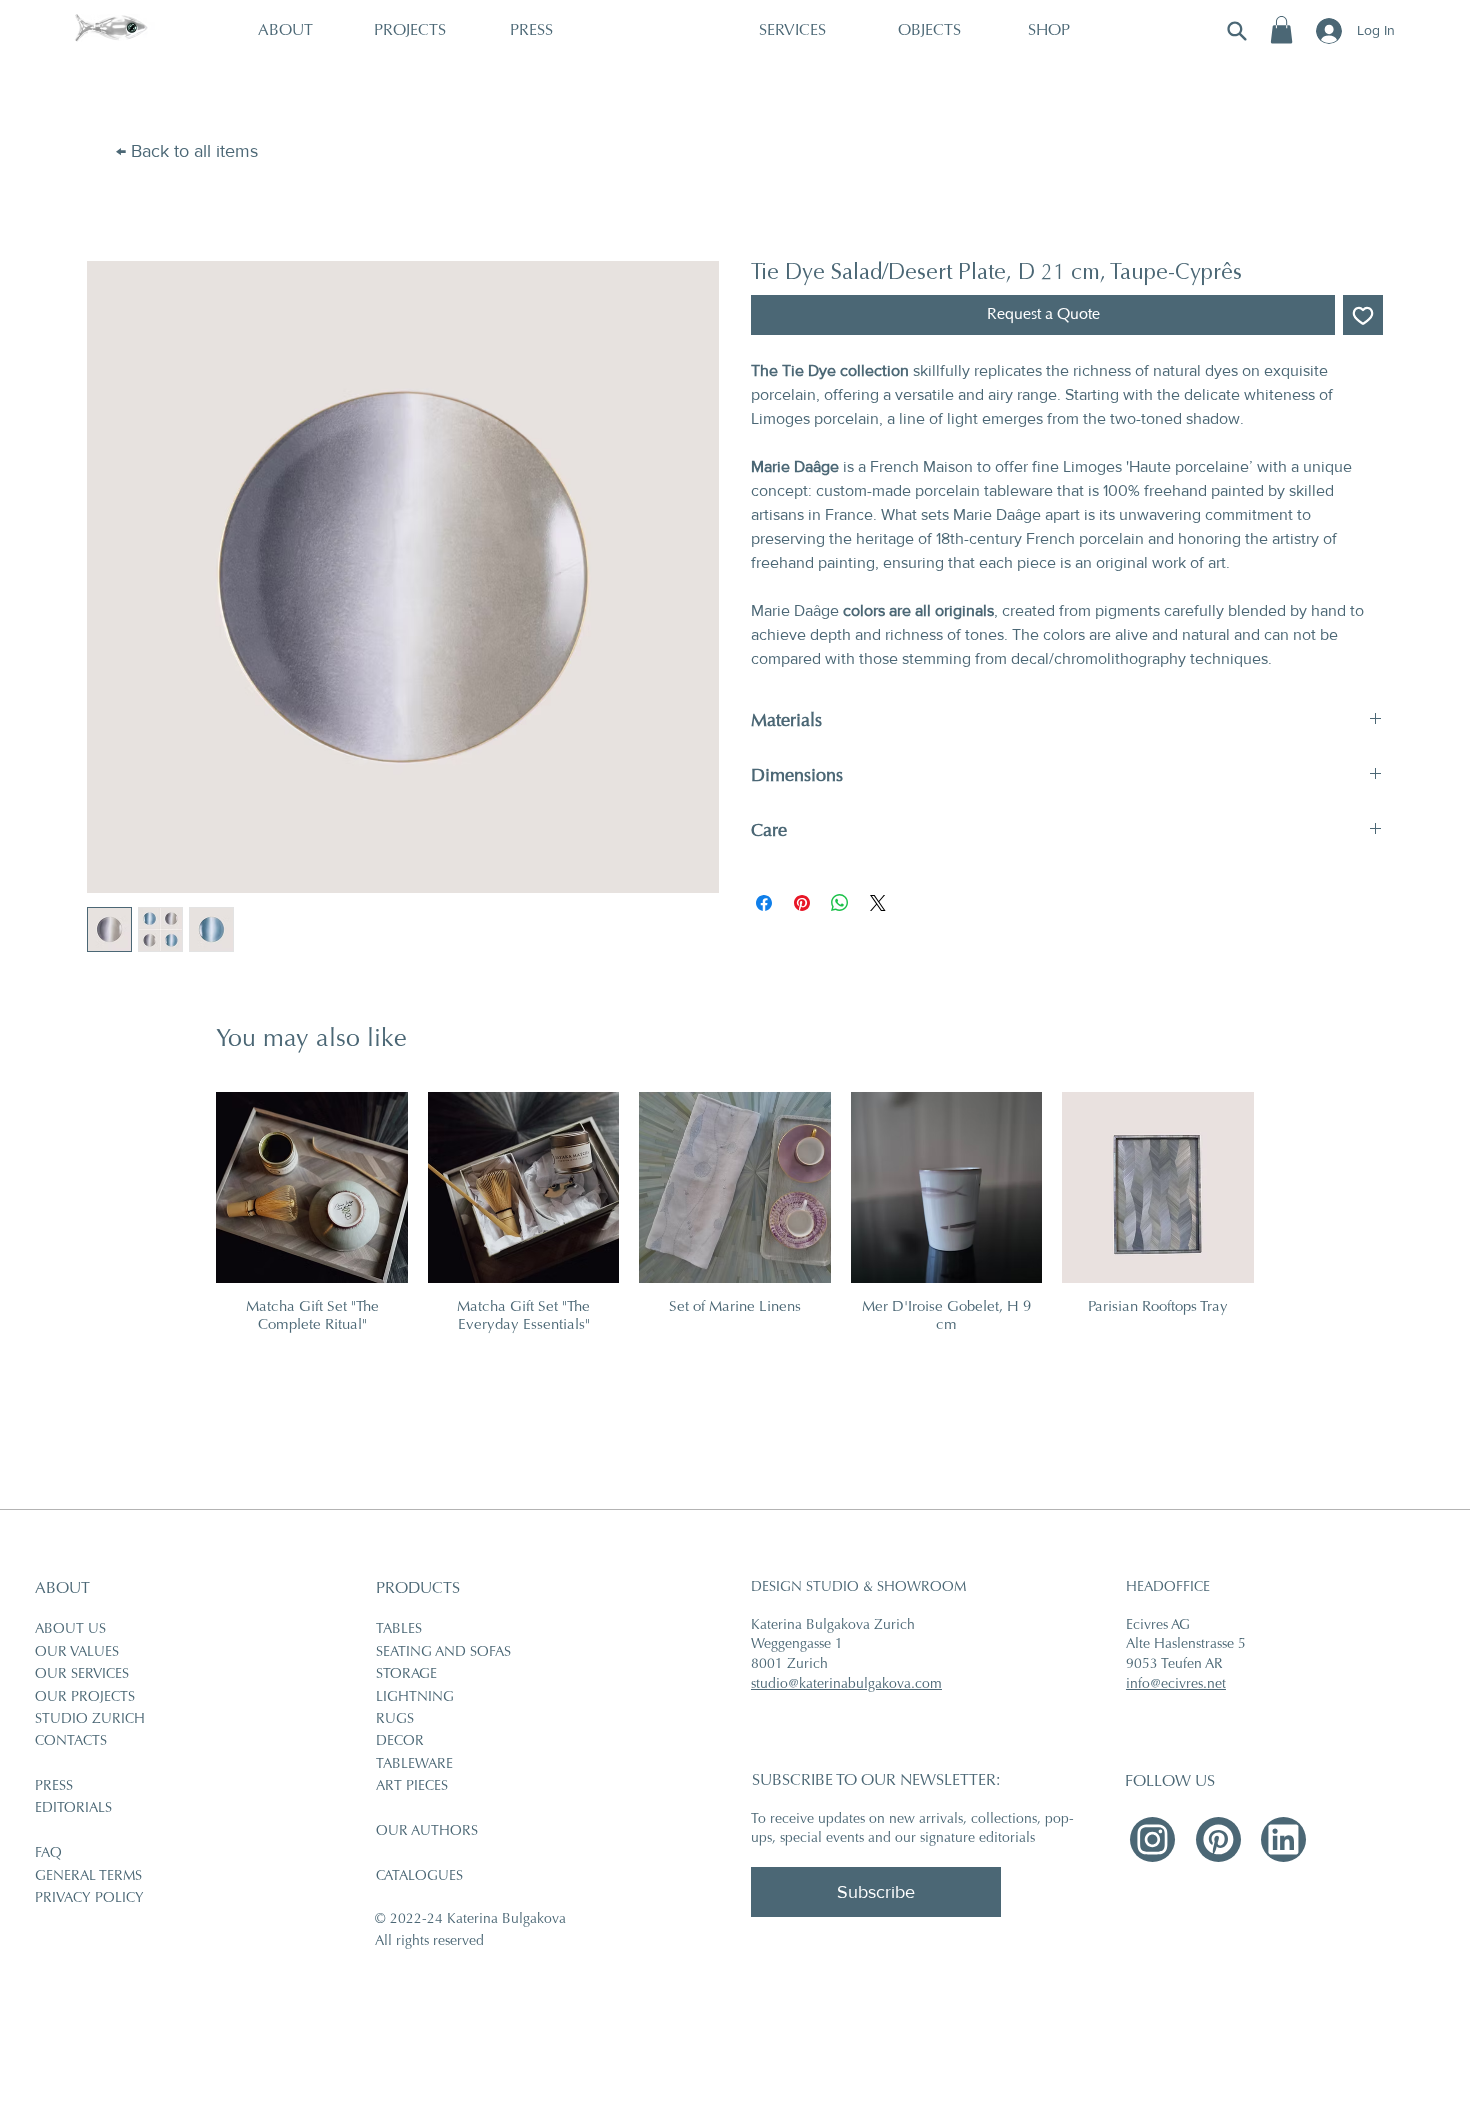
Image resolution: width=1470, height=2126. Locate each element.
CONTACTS (71, 1742)
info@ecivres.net (1176, 1685)
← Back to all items (187, 151)
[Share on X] (878, 903)
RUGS (395, 1720)
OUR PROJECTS (85, 1698)
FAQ (48, 1854)
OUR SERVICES (82, 1675)
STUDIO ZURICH (90, 1720)
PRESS (54, 1787)
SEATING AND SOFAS (443, 1653)
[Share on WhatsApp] (840, 903)
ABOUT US (70, 1630)
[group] (734, 1213)
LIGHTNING (415, 1698)
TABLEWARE (414, 1765)
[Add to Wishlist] (1363, 315)
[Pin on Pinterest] (802, 903)
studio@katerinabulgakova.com (846, 1685)
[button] (1281, 29)
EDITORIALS (73, 1809)
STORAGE (406, 1675)
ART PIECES (412, 1787)
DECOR (400, 1742)
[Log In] (1327, 31)
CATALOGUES (419, 1877)
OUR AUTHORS (427, 1832)
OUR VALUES (77, 1653)
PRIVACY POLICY (89, 1899)
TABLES (399, 1630)
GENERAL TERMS (88, 1877)
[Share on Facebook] (764, 903)
